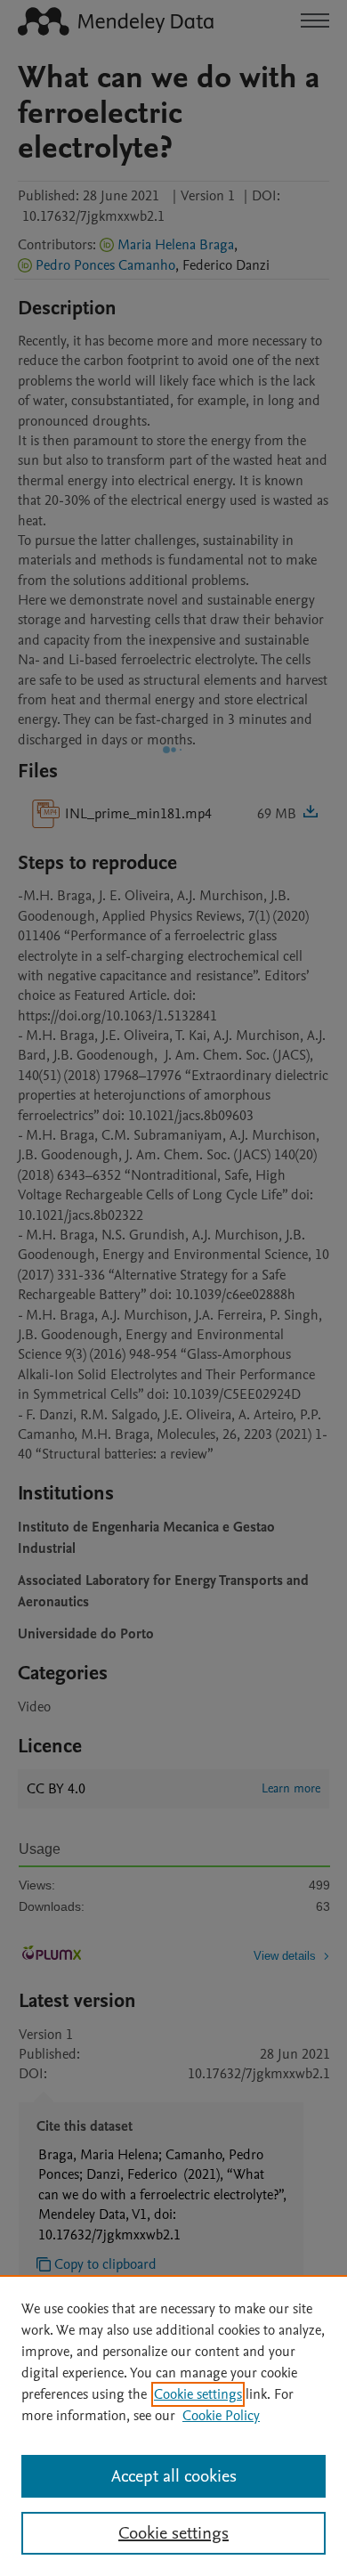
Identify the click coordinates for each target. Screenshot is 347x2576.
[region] (173, 2426)
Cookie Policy (221, 2416)
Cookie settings (198, 2394)
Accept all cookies (174, 2476)
